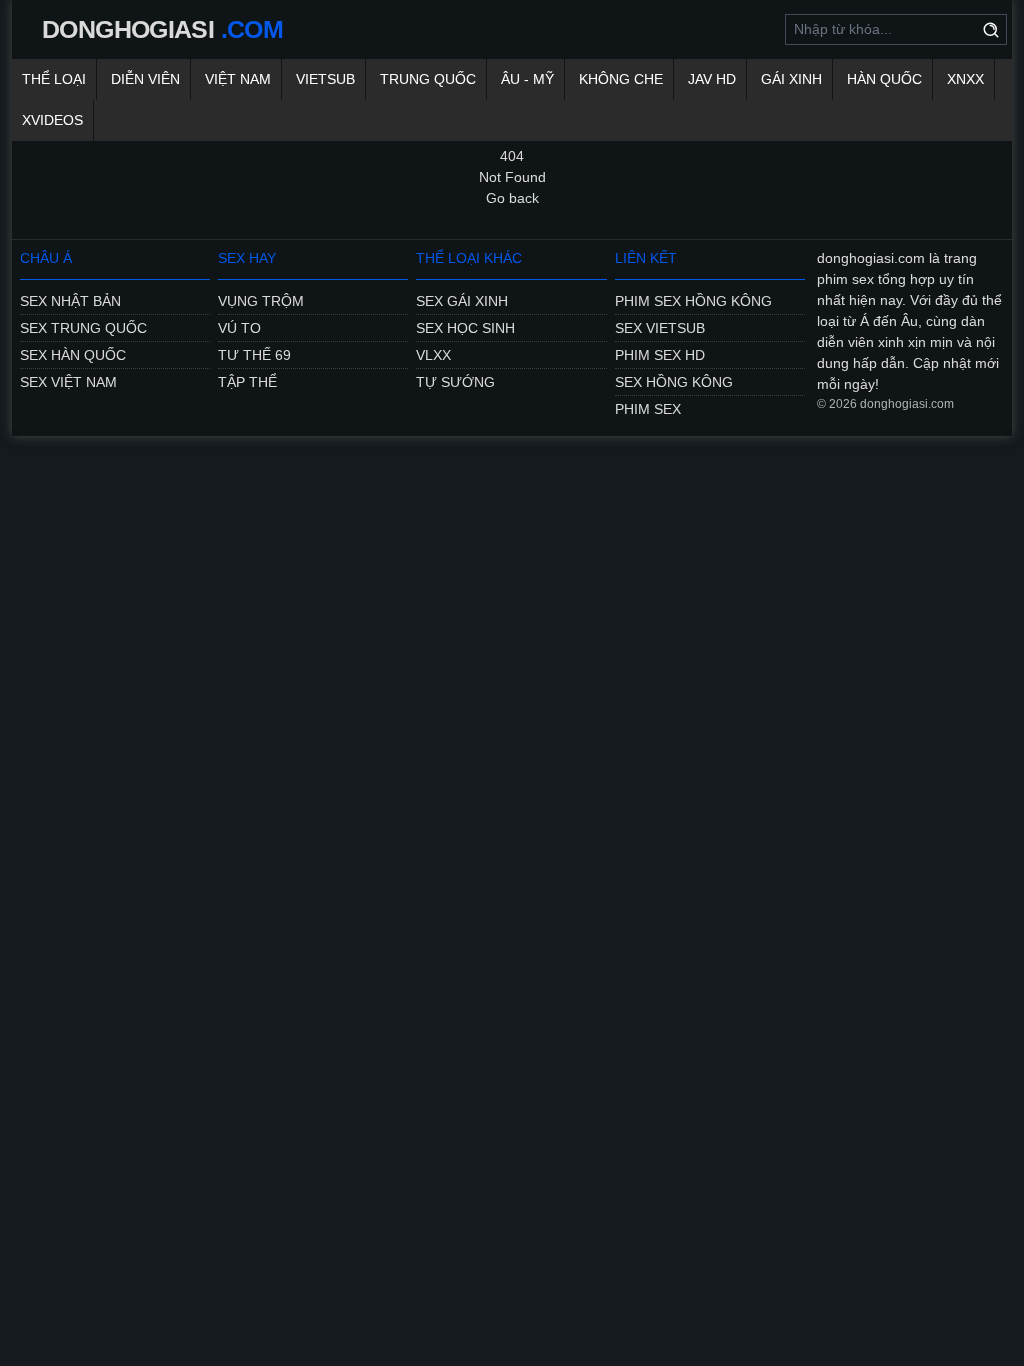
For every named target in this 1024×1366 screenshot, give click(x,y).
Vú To (239, 328)
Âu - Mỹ (527, 79)
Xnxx (965, 79)
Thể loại (54, 79)
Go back (512, 198)
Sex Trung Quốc (83, 328)
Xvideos (52, 120)
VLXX (433, 355)
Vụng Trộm (261, 301)
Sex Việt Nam (68, 382)
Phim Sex (648, 409)
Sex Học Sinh (465, 328)
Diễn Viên (145, 79)
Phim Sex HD (660, 355)
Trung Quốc (428, 79)
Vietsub (325, 79)
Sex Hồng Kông (674, 382)
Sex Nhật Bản (70, 301)
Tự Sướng (455, 382)
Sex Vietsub (660, 328)
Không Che (621, 79)
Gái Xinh (791, 79)
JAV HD (712, 79)
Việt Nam (238, 79)
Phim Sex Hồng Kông (693, 301)
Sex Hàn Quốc (73, 355)
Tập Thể (247, 382)
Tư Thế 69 (254, 355)
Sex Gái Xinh (462, 301)
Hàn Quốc (884, 79)
